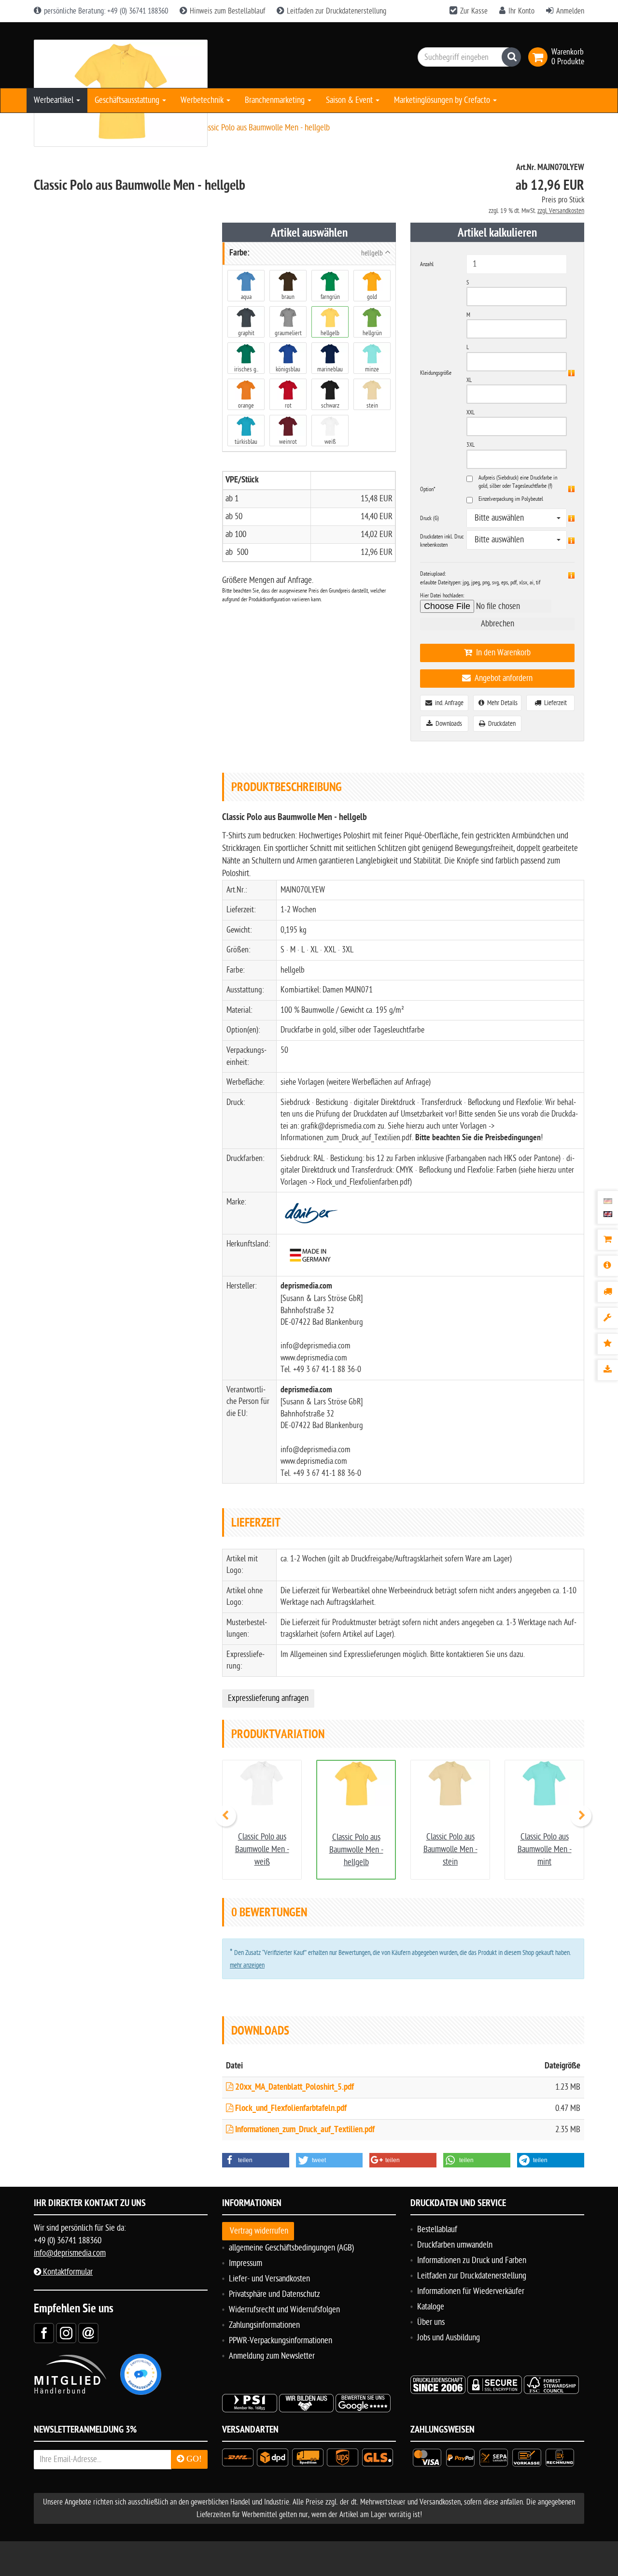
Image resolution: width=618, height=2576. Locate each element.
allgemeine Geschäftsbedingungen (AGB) (291, 2248)
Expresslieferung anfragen (268, 1698)
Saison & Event (350, 100)
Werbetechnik (203, 100)
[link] (540, 57)
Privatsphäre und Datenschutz (274, 2294)
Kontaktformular (67, 2272)
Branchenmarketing (276, 100)
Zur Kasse (474, 11)
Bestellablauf (437, 2229)
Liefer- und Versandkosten (269, 2279)
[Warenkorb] (608, 1240)
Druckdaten (500, 724)
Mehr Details (501, 703)
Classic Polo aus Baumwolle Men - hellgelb (356, 1850)
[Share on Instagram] (66, 2333)
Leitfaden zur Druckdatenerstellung (336, 11)
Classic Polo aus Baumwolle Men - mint (545, 1849)
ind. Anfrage (448, 703)
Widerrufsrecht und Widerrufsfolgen (284, 2310)
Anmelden (570, 11)
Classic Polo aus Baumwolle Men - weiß (262, 1849)
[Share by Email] (88, 2333)
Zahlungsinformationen (264, 2325)
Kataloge (431, 2307)
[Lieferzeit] (608, 1292)
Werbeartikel (55, 100)
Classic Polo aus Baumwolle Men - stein (450, 1849)
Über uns (431, 2322)
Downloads (447, 724)
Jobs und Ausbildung (449, 2338)
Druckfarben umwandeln (455, 2245)
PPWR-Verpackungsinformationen (281, 2341)
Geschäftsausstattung (128, 100)
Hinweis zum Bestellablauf (226, 11)
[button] (256, 2160)
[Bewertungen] (608, 1344)
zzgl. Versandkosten (561, 211)
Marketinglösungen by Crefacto (443, 100)
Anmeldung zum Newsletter (272, 2356)
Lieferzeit (554, 703)
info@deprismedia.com (70, 2253)
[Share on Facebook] (44, 2333)
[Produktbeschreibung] (608, 1266)
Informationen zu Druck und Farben (472, 2260)
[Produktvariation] (608, 1318)
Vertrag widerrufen (259, 2231)
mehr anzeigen (247, 1965)
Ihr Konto (521, 11)
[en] (608, 1214)
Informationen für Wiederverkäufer (471, 2291)
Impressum (246, 2263)
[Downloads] (608, 1370)
